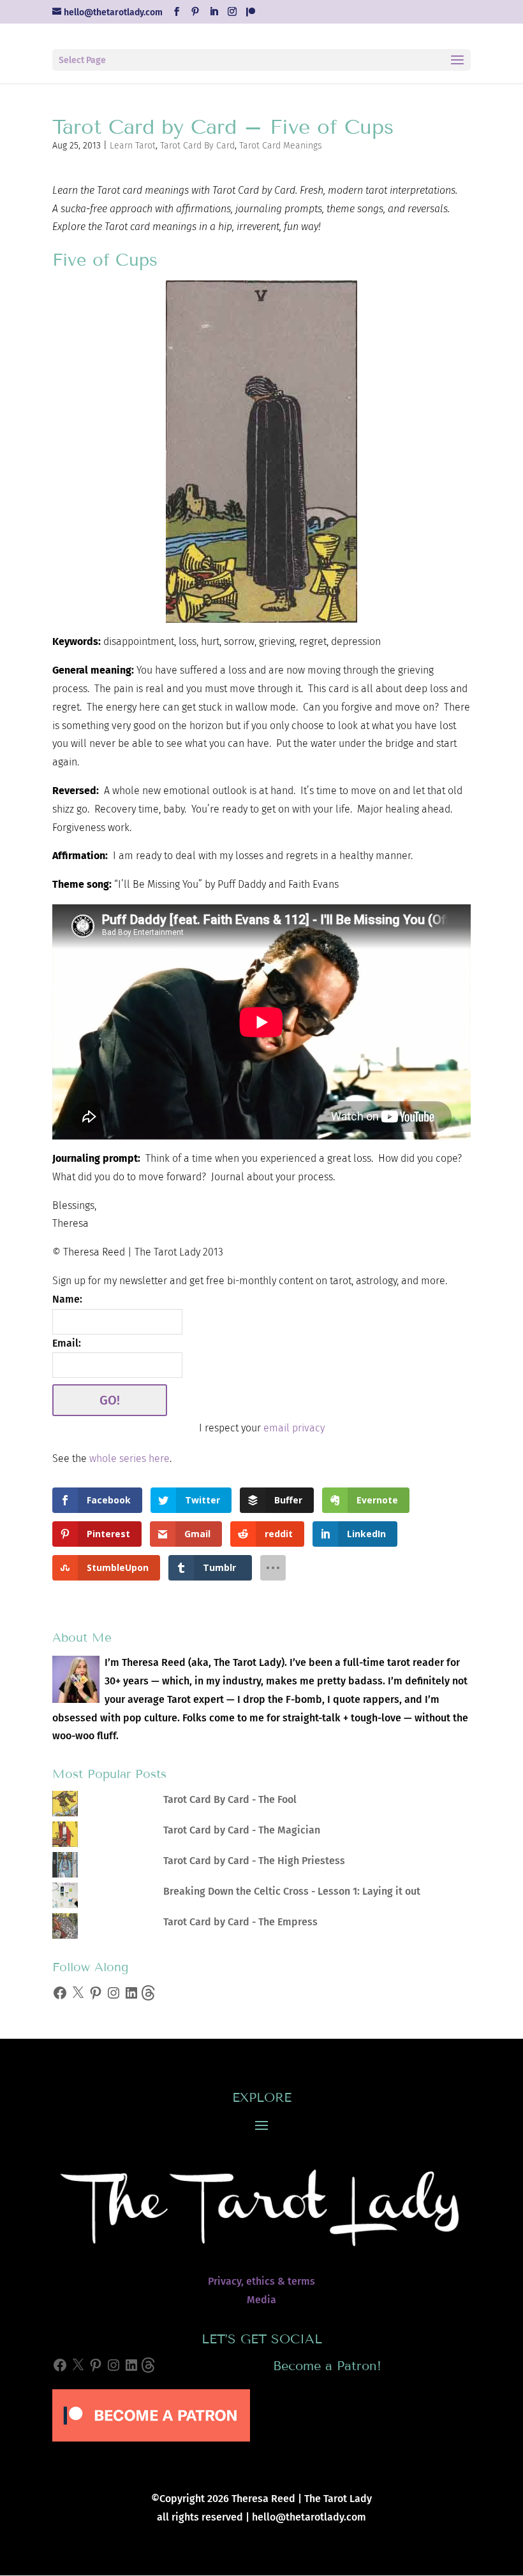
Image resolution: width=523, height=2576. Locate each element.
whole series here (129, 1458)
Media (261, 2300)
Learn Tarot (133, 146)
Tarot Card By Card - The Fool (230, 1799)
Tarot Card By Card (197, 146)
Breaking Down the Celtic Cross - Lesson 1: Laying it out (292, 1891)
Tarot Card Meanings (281, 146)
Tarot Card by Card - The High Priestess (254, 1861)
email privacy (294, 1428)
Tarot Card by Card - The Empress (240, 1922)
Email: (67, 1343)
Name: (67, 1299)
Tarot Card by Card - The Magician (242, 1830)
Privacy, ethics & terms (261, 2281)
